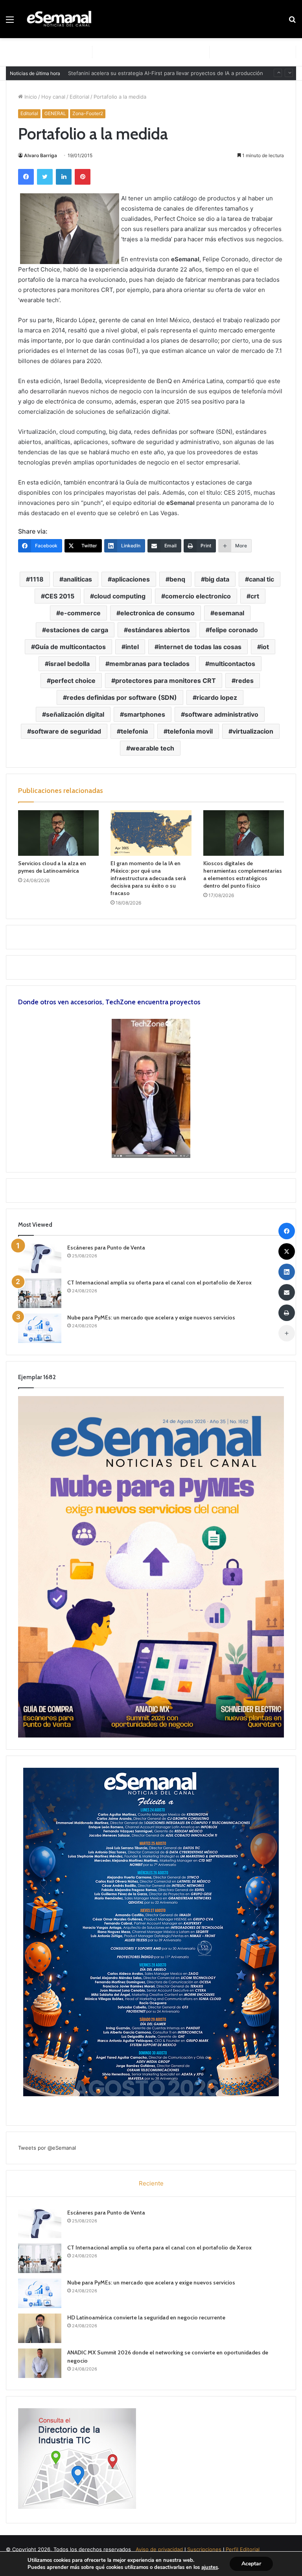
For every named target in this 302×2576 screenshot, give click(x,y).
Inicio (30, 97)
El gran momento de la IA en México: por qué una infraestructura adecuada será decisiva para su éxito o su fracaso (148, 878)
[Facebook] (26, 177)
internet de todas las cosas (200, 647)
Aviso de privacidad (159, 2549)
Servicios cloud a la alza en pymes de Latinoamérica (52, 867)
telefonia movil (190, 731)
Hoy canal (53, 97)
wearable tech (152, 748)
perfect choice (73, 681)
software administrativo (222, 714)
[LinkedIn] (64, 177)
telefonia (134, 731)
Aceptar (251, 2564)
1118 (37, 579)
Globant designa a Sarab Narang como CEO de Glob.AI (135, 73)
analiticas (78, 579)
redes (245, 681)
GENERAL (55, 113)
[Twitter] (45, 177)
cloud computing (120, 596)
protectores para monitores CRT (166, 681)
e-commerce (80, 613)
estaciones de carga (77, 630)
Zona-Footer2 (88, 113)
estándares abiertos (159, 630)
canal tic (261, 579)
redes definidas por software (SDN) (122, 697)
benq (177, 579)
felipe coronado (234, 630)
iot (265, 647)
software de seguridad (66, 731)
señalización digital (75, 714)
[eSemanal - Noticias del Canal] (61, 19)
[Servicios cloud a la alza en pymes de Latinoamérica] (58, 833)
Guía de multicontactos (70, 647)
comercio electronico (198, 596)
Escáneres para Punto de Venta (106, 1248)
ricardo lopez (217, 697)
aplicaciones (131, 579)
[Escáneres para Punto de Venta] (40, 1258)
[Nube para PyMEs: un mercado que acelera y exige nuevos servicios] (40, 1328)
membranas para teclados (149, 664)
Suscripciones (204, 2549)
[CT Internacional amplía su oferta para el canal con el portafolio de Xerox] (40, 1293)
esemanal (229, 613)
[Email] (287, 1292)
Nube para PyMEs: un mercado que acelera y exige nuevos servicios (151, 1317)
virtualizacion (253, 731)
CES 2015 (60, 596)
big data (217, 579)
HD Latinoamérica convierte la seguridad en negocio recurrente (146, 2317)
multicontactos (232, 664)
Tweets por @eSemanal (47, 2148)
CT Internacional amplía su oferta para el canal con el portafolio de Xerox (159, 1282)
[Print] (287, 1313)
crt (255, 596)
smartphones (145, 714)
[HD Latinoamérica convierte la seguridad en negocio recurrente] (40, 2328)
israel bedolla (69, 664)
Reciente (151, 2183)
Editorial (79, 97)
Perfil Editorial (243, 2549)
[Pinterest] (83, 177)
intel (132, 647)
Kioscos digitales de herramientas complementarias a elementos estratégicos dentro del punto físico (243, 874)
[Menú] (10, 22)
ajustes (210, 2567)
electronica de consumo (157, 613)
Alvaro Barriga (41, 155)
